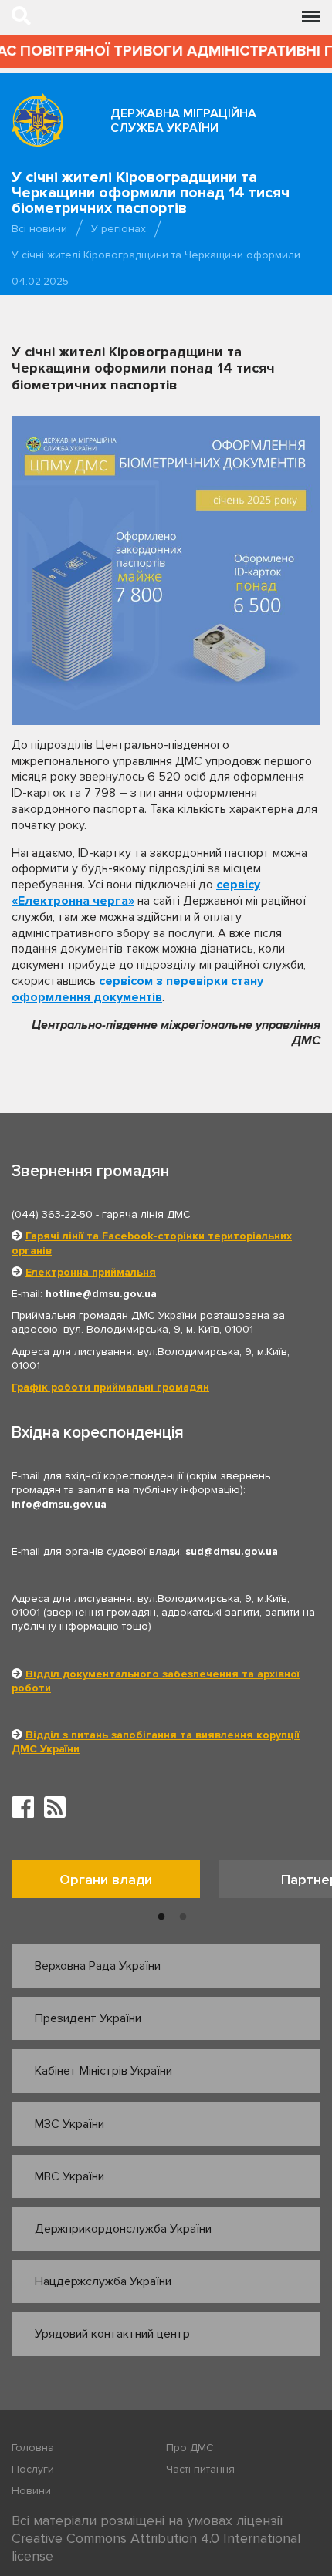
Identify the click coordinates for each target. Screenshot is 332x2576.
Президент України (88, 2018)
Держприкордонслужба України (123, 2229)
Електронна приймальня (91, 1272)
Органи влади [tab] (106, 1880)
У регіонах (119, 229)
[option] (115, 1883)
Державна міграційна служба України (183, 121)
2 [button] (183, 1917)
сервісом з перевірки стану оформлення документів (137, 989)
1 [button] (161, 1917)
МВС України (69, 2176)
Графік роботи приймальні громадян (110, 1387)
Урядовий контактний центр (112, 2334)
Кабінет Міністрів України (103, 2071)
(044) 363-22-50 (52, 1214)
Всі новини (39, 229)
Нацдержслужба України (103, 2281)
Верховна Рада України (98, 1966)
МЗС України (69, 2124)
